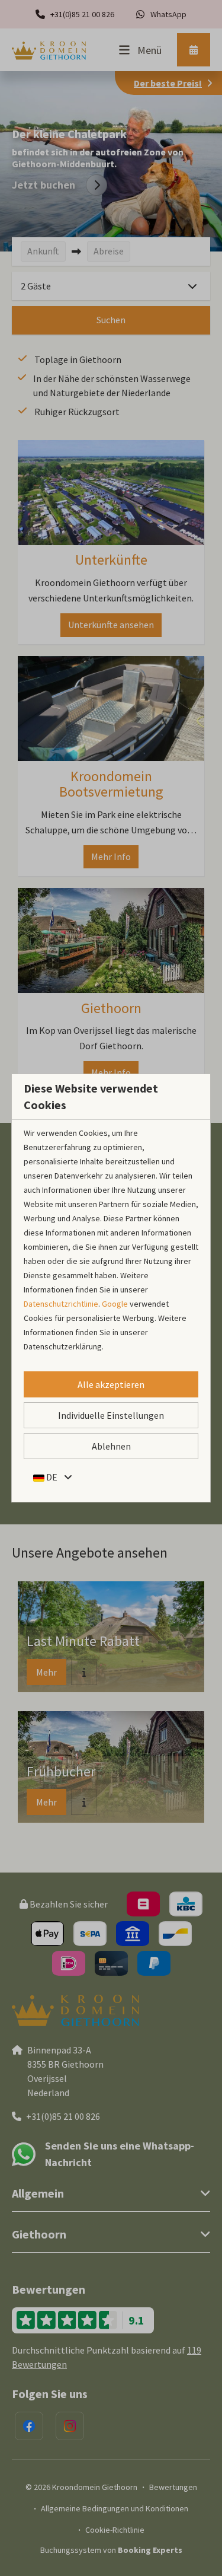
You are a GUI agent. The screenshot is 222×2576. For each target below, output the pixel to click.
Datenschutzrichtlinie (61, 1304)
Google (115, 1304)
